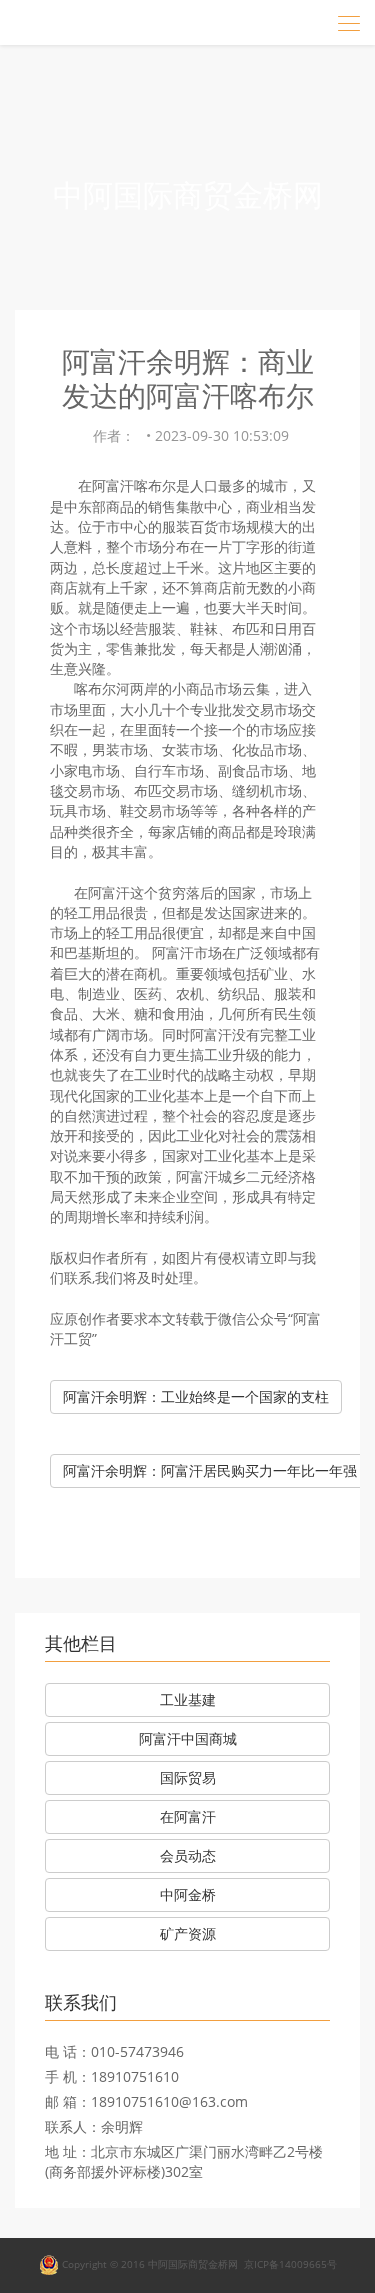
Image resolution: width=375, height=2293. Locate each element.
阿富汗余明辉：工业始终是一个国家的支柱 (196, 1396)
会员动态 (188, 1855)
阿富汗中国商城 (188, 1738)
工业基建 (188, 1699)
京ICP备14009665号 (290, 2264)
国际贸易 (188, 1777)
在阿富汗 (188, 1816)
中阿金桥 (188, 1894)
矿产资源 (188, 1933)
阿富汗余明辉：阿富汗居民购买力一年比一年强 (210, 1470)
